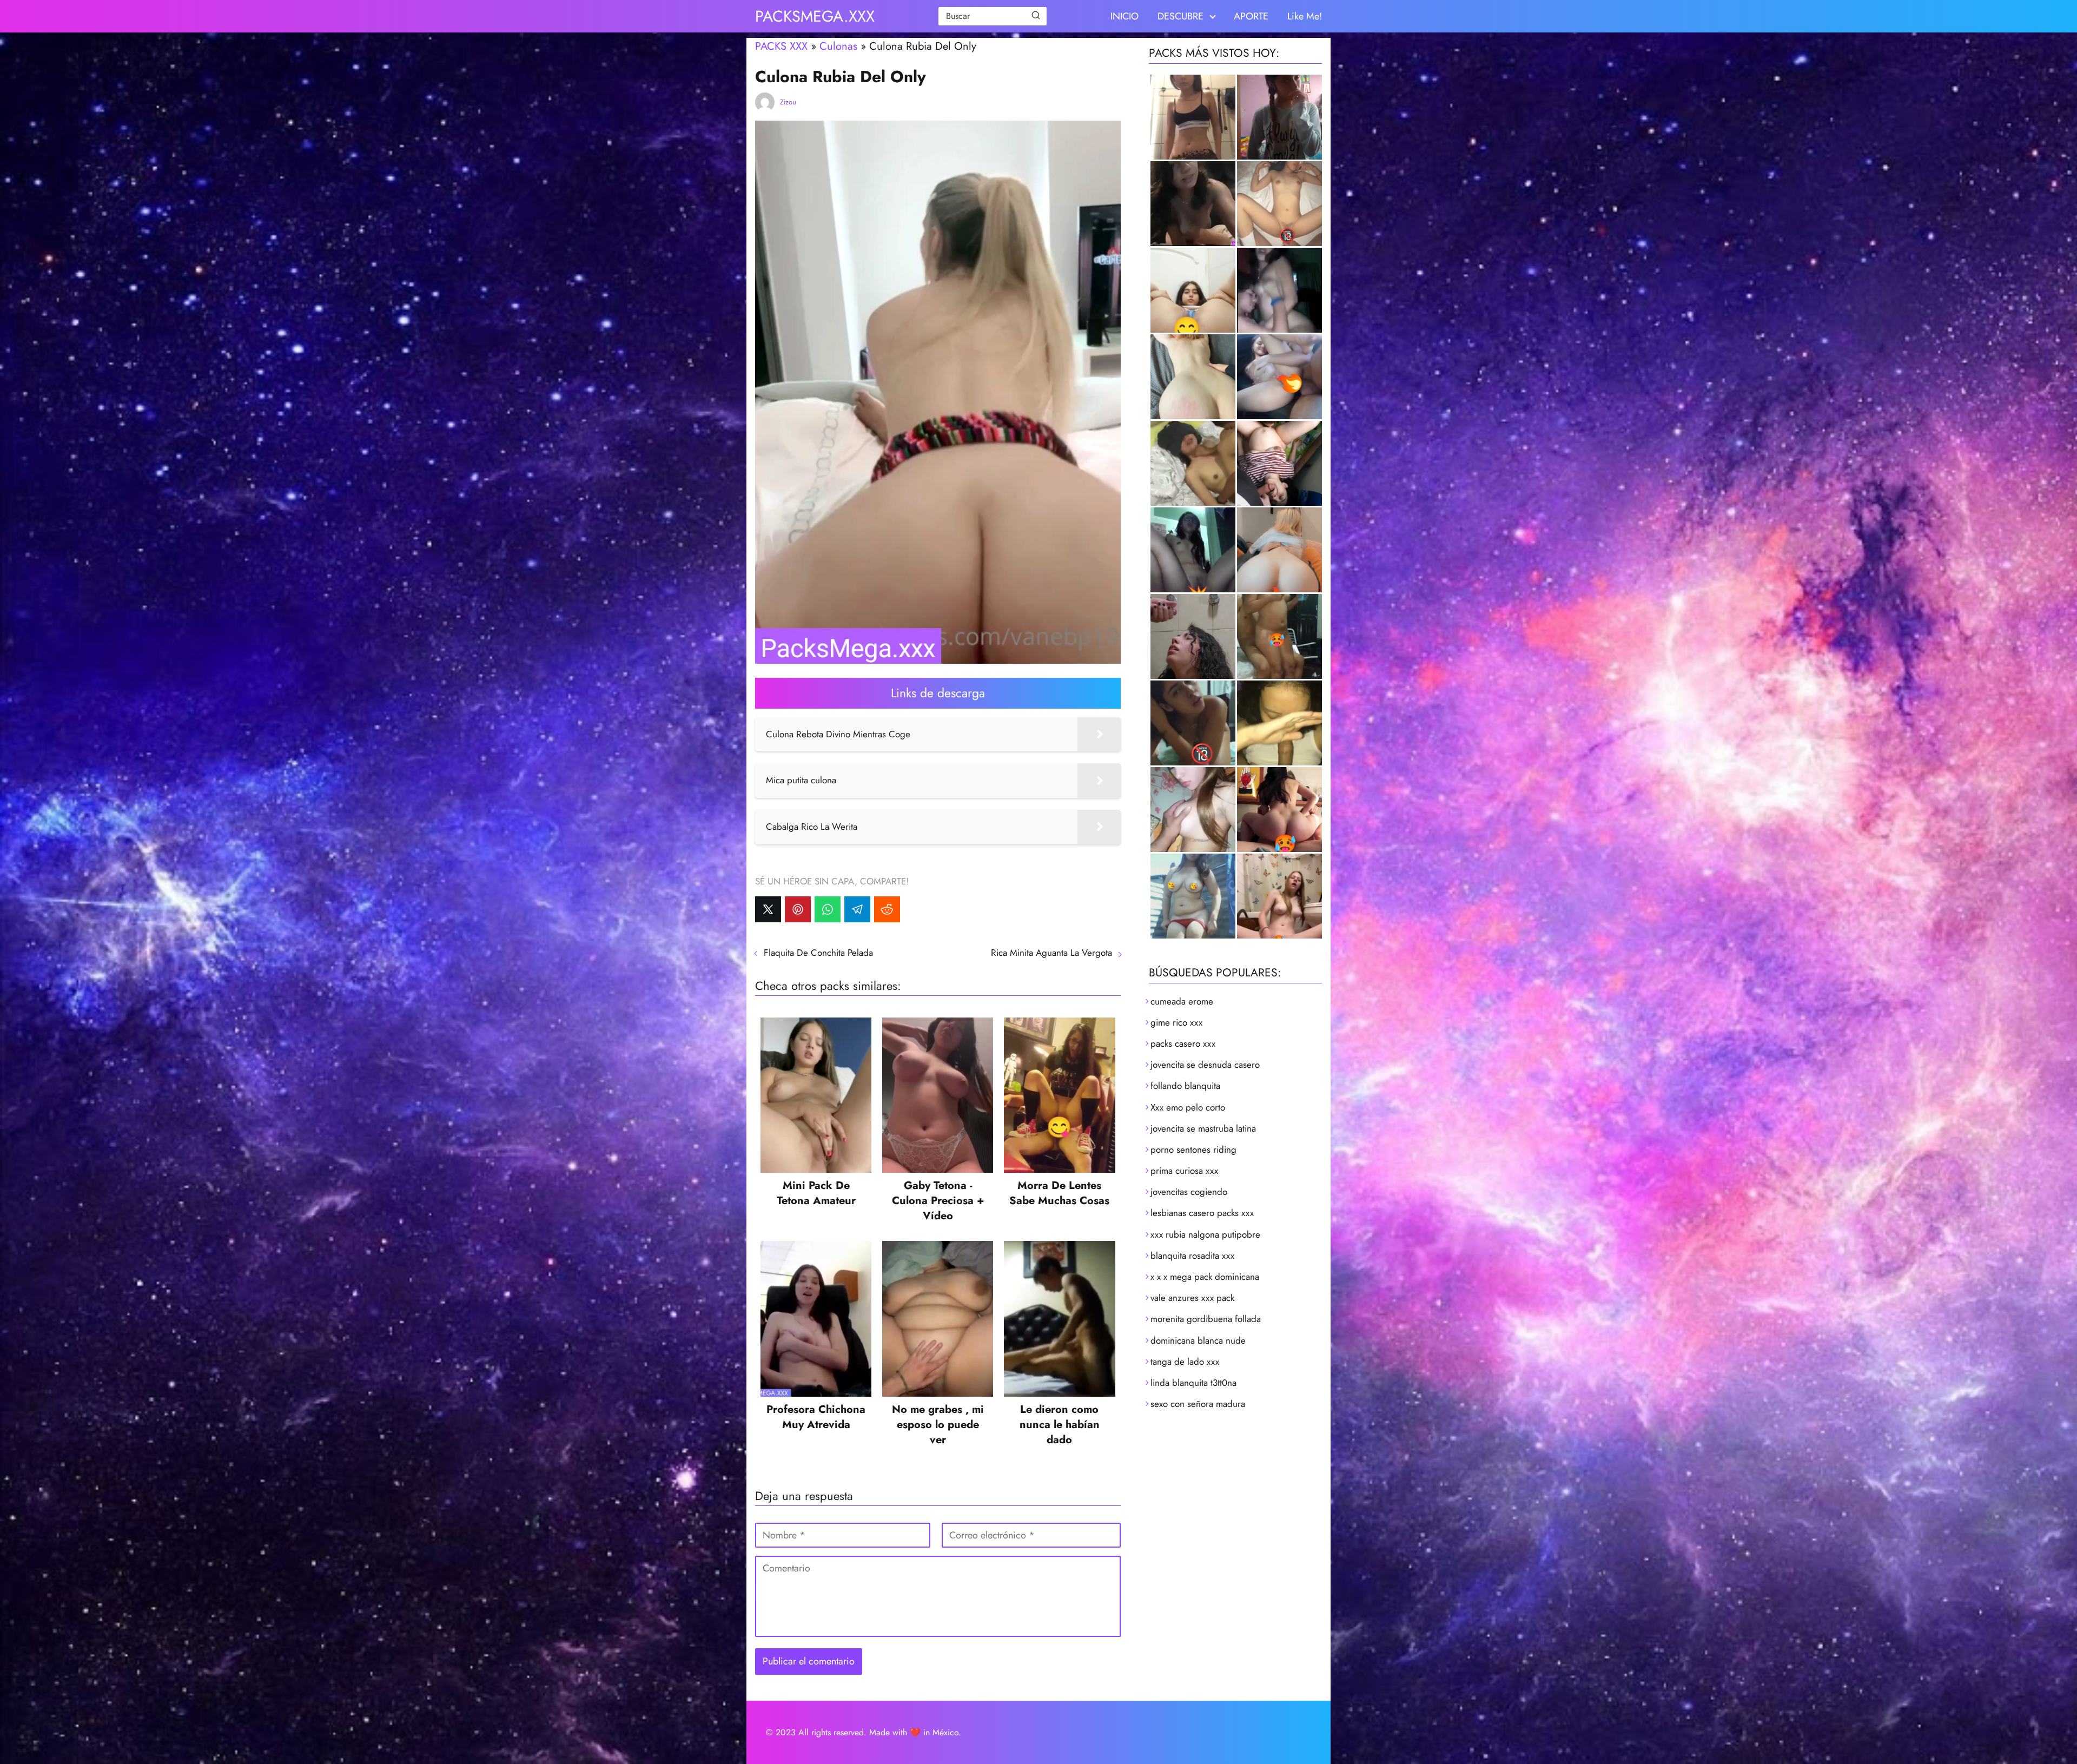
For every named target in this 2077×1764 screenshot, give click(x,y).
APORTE (1251, 16)
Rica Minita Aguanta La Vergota (1051, 953)
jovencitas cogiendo (1189, 1192)
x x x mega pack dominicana (1205, 1277)
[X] (768, 909)
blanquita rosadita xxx (1192, 1256)
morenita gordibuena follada (1206, 1319)
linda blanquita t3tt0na (1193, 1383)
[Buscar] (1036, 16)
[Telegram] (857, 909)
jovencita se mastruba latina (1203, 1128)
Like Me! (1305, 16)
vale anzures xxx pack (1192, 1298)
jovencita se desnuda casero (1205, 1065)
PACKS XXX (781, 46)
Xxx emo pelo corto (1188, 1107)
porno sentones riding (1193, 1149)
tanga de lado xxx (1185, 1362)
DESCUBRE (1180, 16)
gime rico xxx (1176, 1022)
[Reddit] (887, 909)
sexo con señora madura (1198, 1404)
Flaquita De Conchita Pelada (818, 953)
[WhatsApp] (828, 909)
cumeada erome (1182, 1001)
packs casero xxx (1183, 1043)
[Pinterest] (798, 909)
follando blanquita (1185, 1086)
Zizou (788, 102)
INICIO (1125, 16)
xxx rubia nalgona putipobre (1205, 1234)
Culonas (838, 46)
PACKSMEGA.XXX (815, 16)
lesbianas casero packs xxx (1202, 1213)
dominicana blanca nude (1198, 1340)
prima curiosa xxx (1184, 1171)
